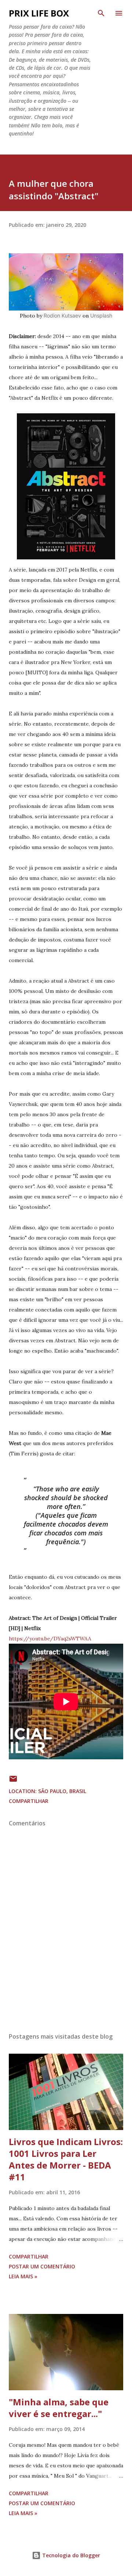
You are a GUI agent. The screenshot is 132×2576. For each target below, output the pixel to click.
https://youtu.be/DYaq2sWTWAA (50, 1639)
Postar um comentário (42, 2266)
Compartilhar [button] (29, 1801)
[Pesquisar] (101, 13)
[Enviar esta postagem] (13, 1781)
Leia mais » (23, 2276)
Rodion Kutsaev (62, 315)
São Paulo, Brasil (62, 1791)
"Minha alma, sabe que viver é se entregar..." (59, 2408)
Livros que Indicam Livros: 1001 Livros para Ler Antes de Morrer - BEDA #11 (66, 2159)
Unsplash (101, 315)
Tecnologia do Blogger (70, 2555)
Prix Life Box (39, 13)
